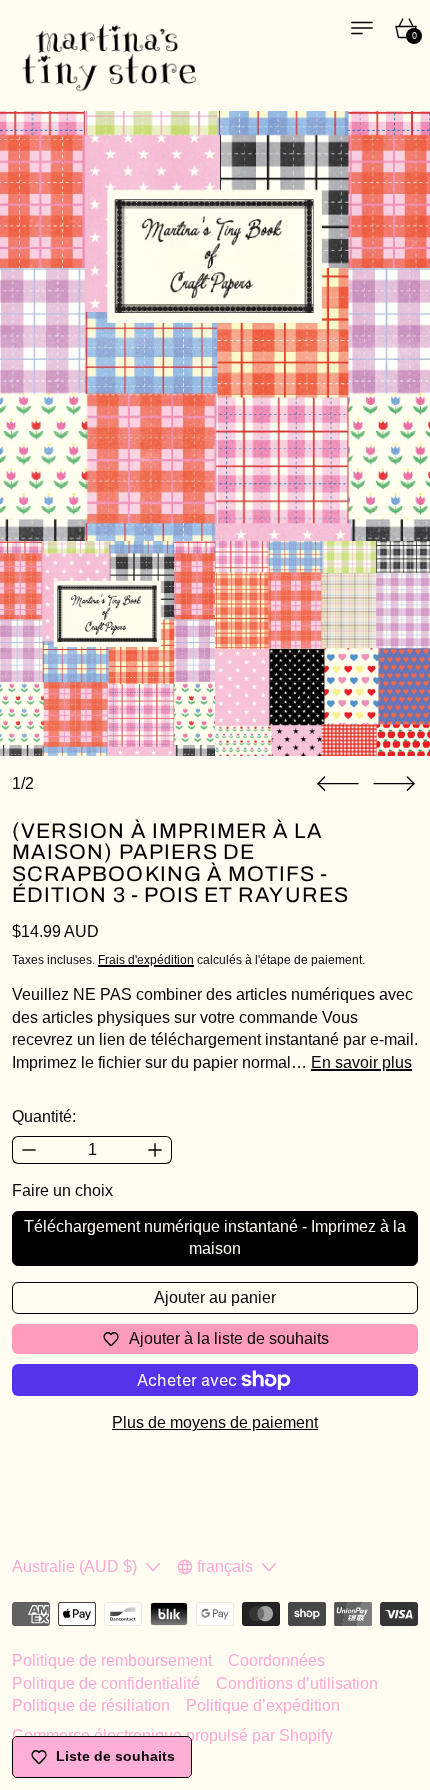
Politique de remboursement (112, 1660)
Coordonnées (276, 1660)
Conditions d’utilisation (297, 1683)
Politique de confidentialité (106, 1683)
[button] (338, 784)
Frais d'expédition (146, 960)
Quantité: (44, 1116)
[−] (28, 1150)
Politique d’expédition (263, 1705)
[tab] (107, 648)
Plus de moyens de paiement (215, 1422)
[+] (155, 1150)
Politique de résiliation (91, 1705)
